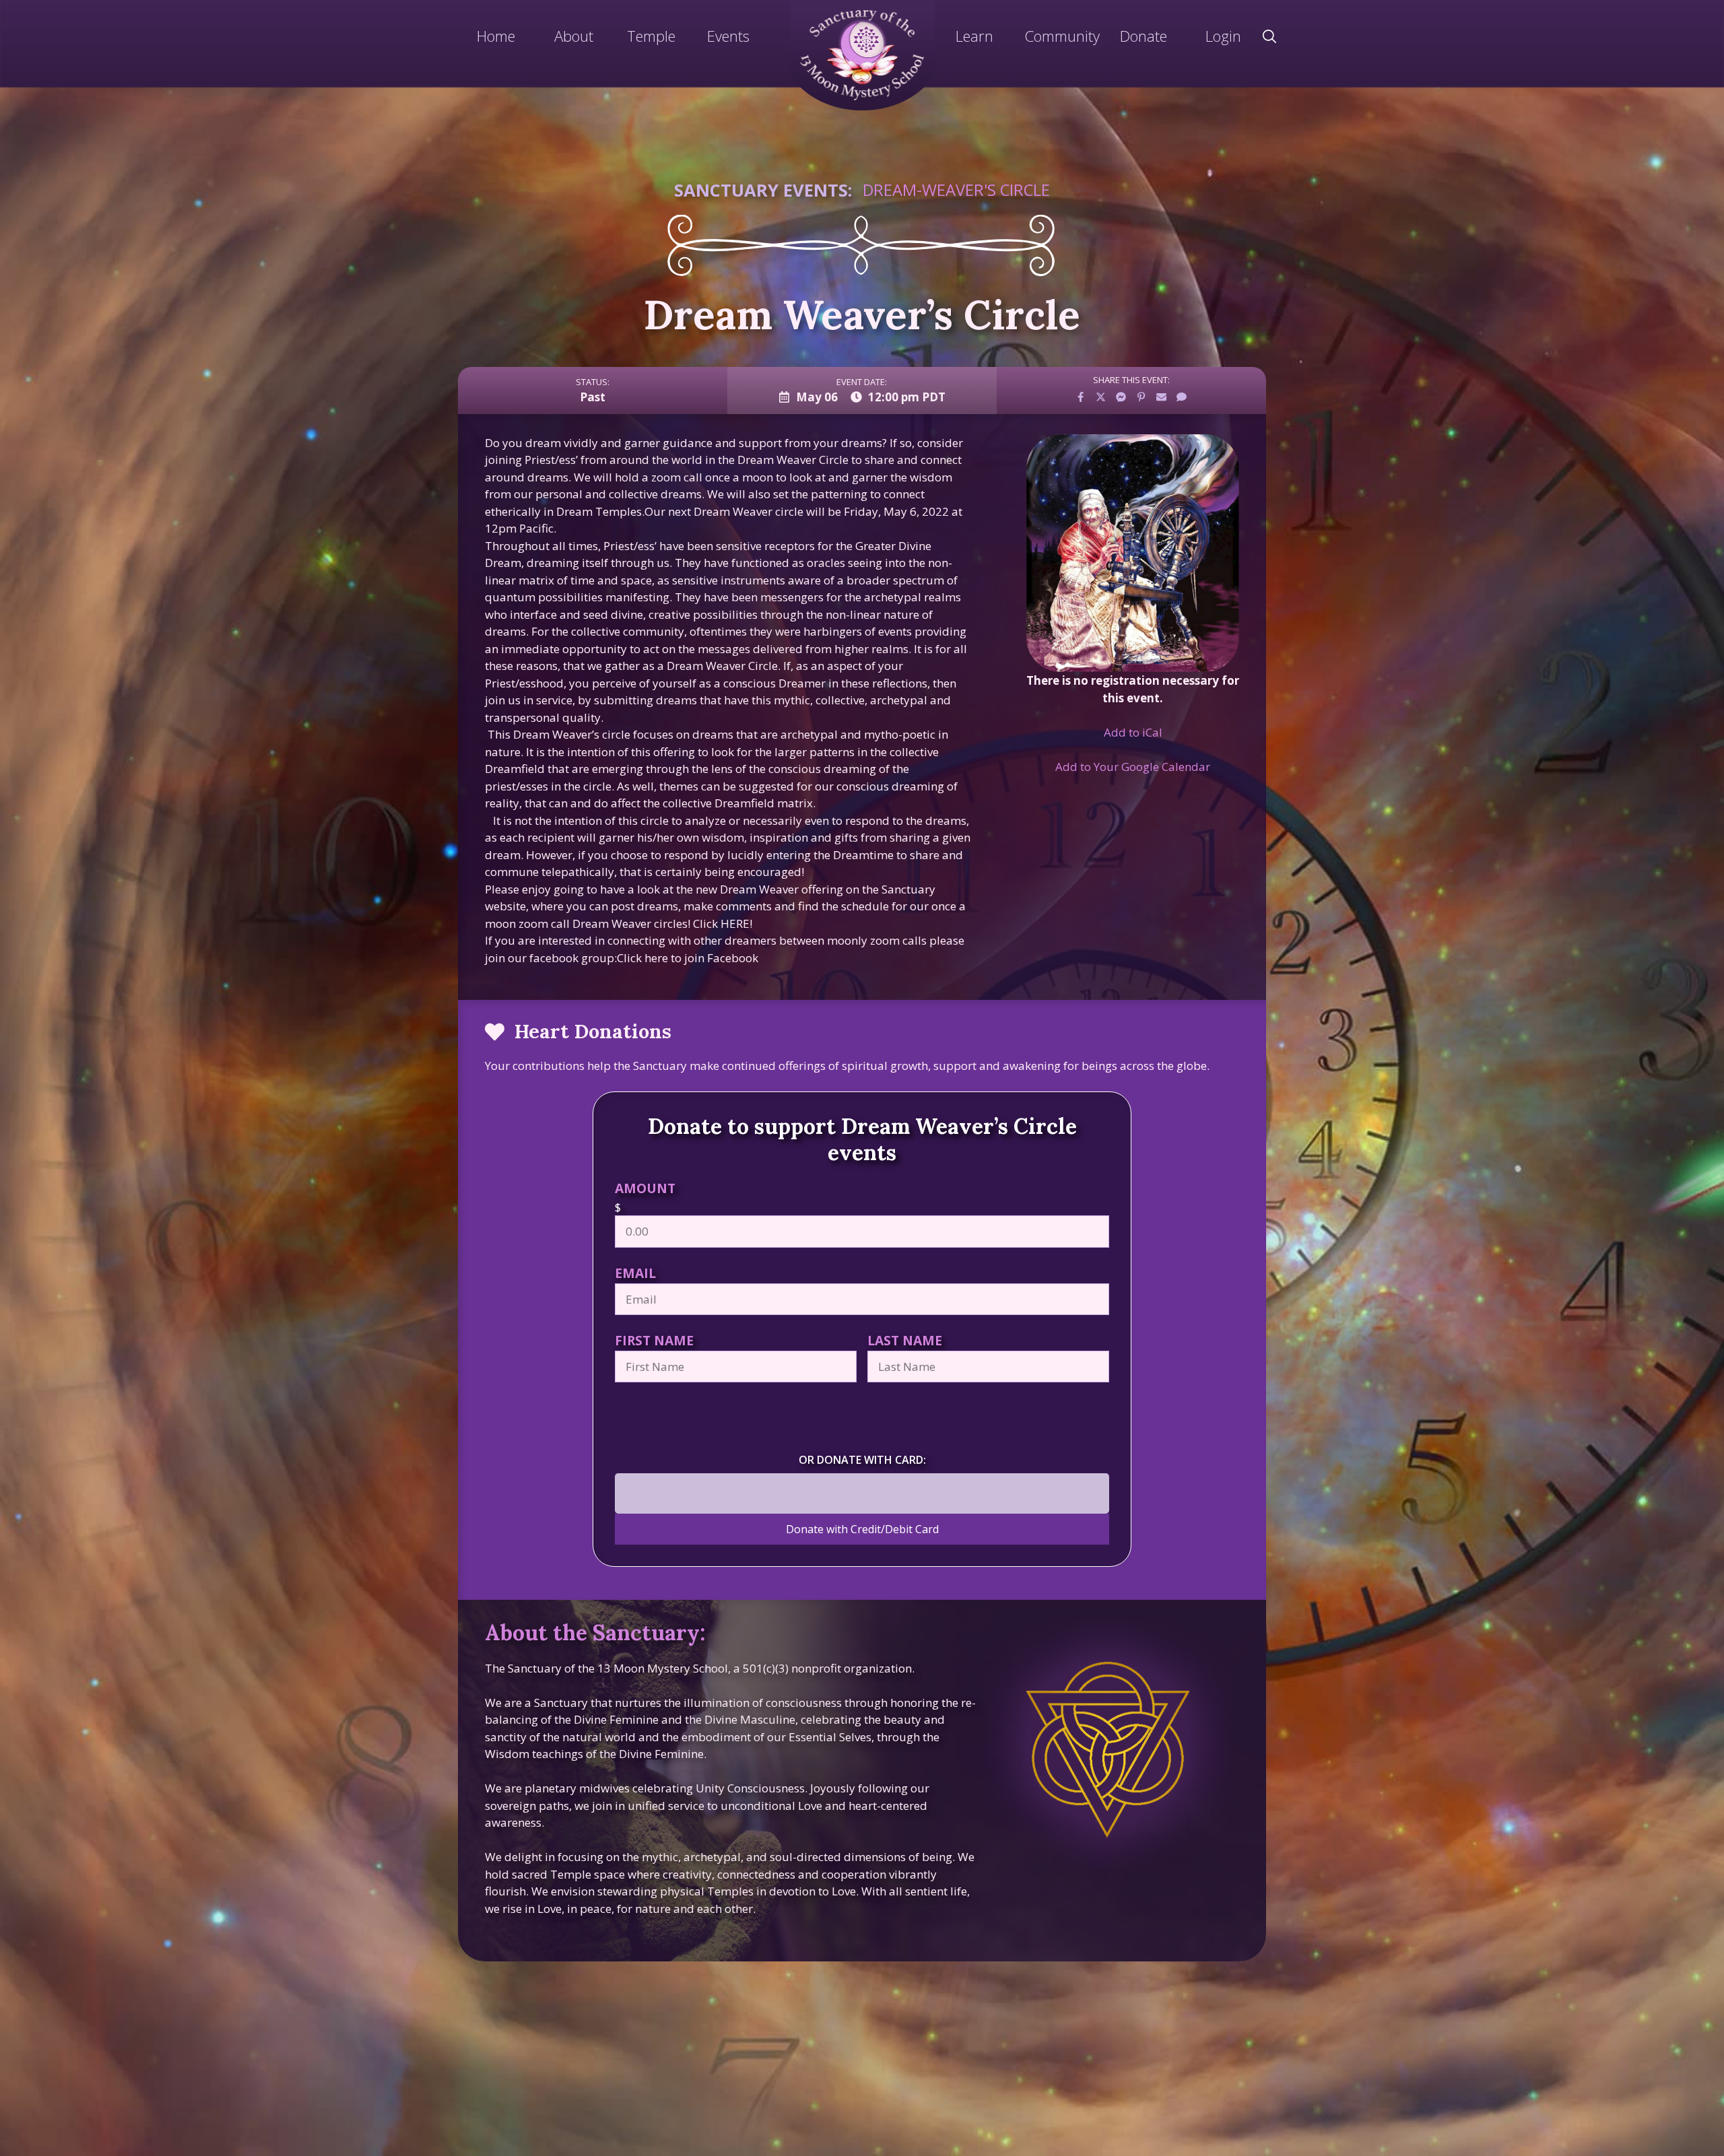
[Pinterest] (1141, 397)
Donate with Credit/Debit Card (862, 1529)
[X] (1101, 397)
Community (1062, 36)
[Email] (1162, 397)
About (574, 36)
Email (635, 1273)
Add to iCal (1133, 732)
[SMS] (1182, 397)
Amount (645, 1188)
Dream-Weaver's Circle (956, 190)
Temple (651, 36)
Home (496, 36)
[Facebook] (1081, 397)
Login (1223, 36)
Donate (1143, 36)
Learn (974, 36)
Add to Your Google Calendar (1133, 767)
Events (728, 36)
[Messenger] (1121, 397)
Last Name (905, 1340)
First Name (654, 1340)
